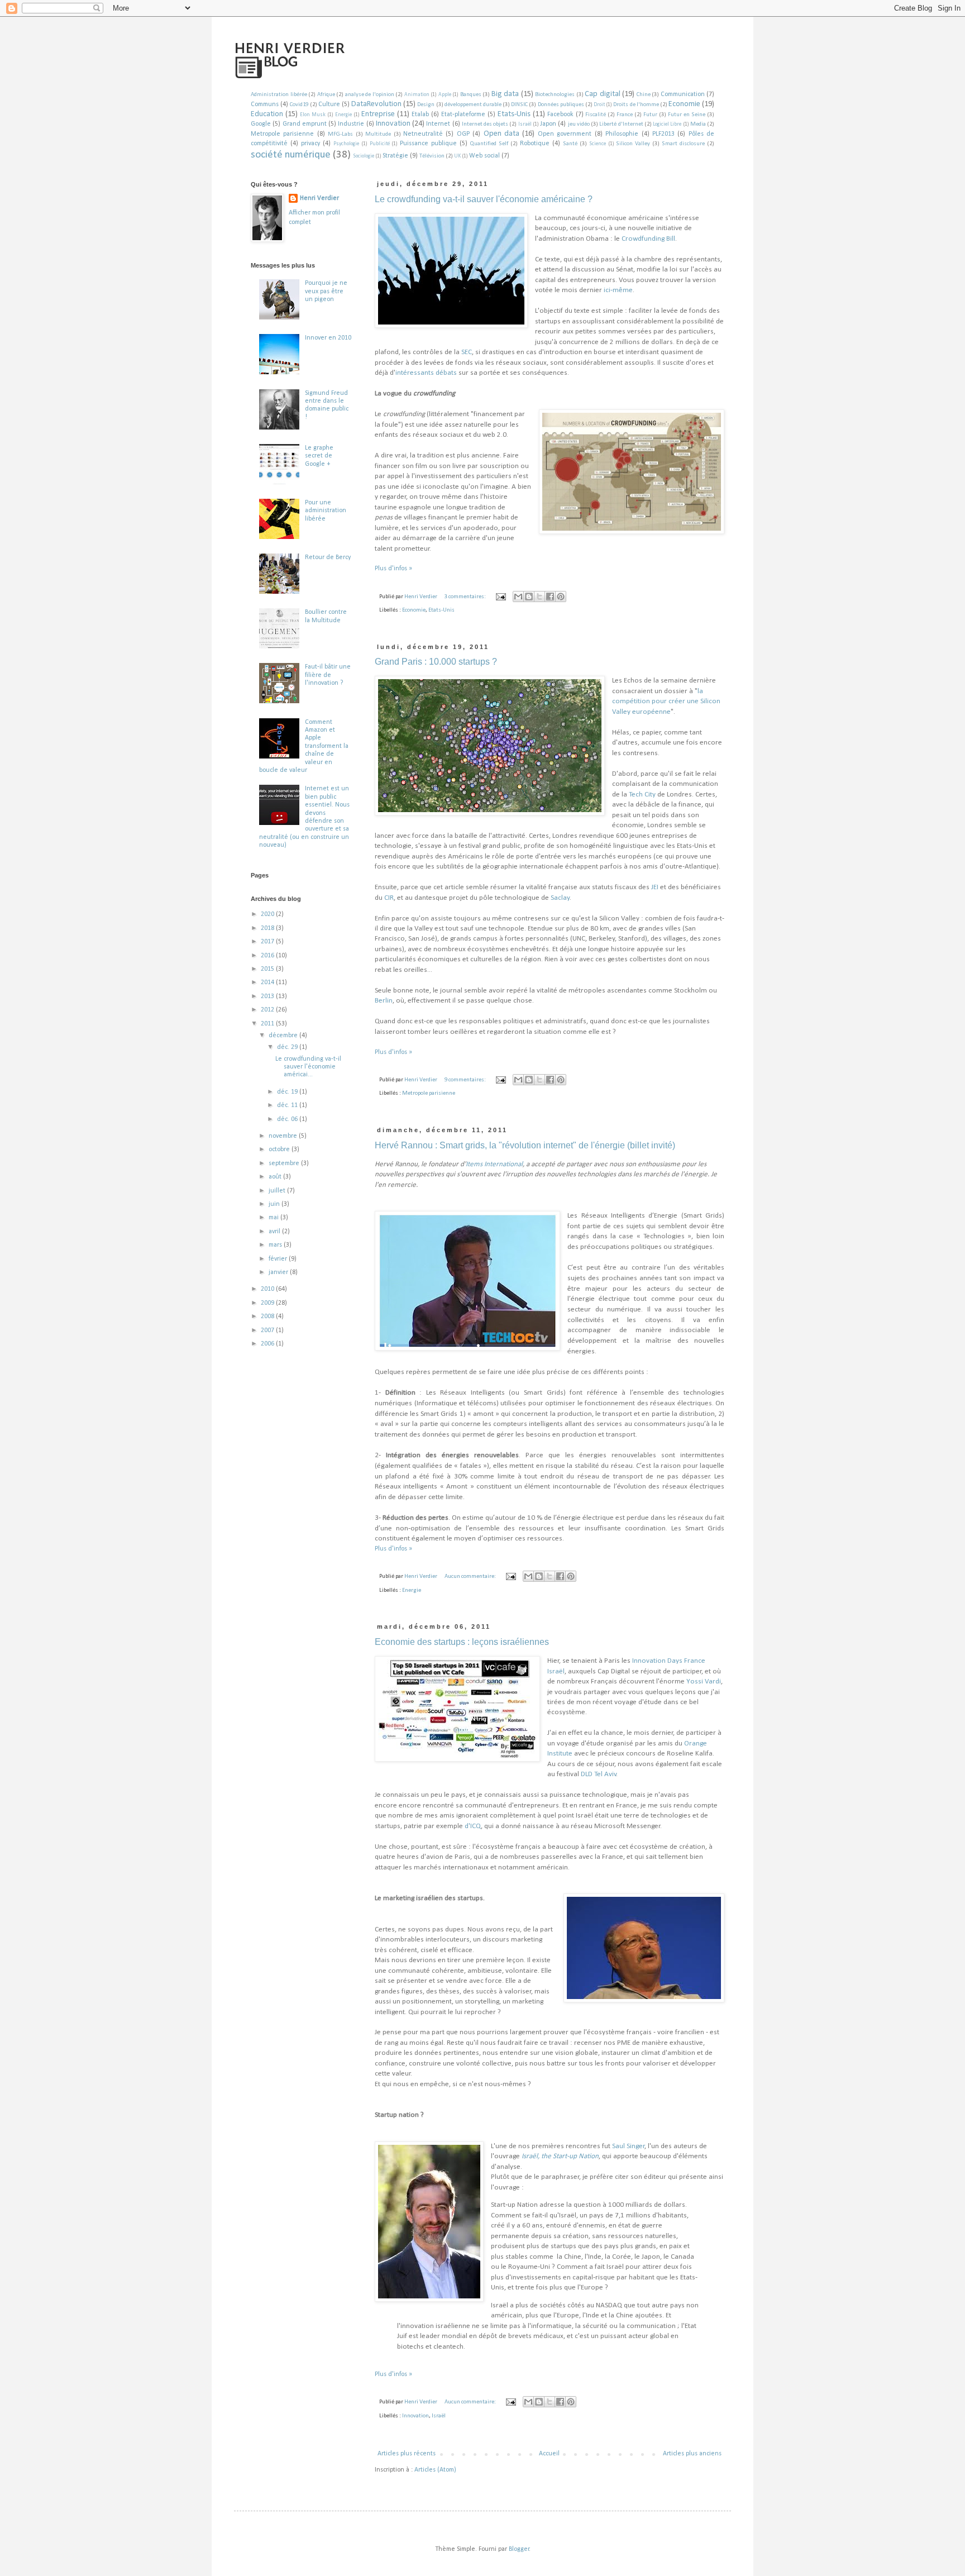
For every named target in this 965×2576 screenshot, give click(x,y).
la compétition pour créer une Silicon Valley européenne (666, 702)
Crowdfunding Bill (648, 239)
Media (698, 124)
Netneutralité (423, 134)
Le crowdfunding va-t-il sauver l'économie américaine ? (484, 199)
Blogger (519, 2549)
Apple (445, 95)
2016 (268, 956)
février (279, 1259)
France (625, 115)
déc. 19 (288, 1092)
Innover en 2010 (328, 338)
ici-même (618, 290)
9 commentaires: (466, 1080)
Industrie (351, 124)
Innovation (393, 124)
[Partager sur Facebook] (550, 597)
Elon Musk (313, 115)
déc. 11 (288, 1105)
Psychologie (346, 144)
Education (267, 114)
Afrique (326, 95)
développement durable (473, 105)
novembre (284, 1136)
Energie (343, 115)
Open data (501, 134)
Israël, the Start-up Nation (560, 2156)
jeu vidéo (579, 124)
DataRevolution (376, 104)
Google (261, 124)
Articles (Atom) (435, 2470)
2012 (268, 1010)
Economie (684, 104)
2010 (268, 1289)
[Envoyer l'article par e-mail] (500, 597)
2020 (268, 914)
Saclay (560, 898)
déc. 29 (288, 1047)
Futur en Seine (687, 115)
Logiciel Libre (667, 124)
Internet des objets (485, 124)
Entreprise (378, 114)
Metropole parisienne (282, 134)
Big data (505, 94)
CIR (389, 898)
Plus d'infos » (393, 569)
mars (276, 1245)
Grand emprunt (305, 124)
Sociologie (364, 156)
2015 (268, 969)
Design (426, 105)
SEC (467, 352)
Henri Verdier (319, 198)
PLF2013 (663, 134)
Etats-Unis (514, 114)
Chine (644, 95)
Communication (683, 94)
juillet (278, 1191)
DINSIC (519, 105)
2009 (268, 1303)
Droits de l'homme (636, 105)
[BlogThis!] (529, 597)
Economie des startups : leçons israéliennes (462, 1642)
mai (274, 1218)
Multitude (378, 134)
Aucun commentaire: (471, 1576)
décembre (284, 1036)
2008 (268, 1316)
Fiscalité (596, 115)
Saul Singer (629, 2146)
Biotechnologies (555, 95)
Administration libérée (279, 95)
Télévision (432, 156)
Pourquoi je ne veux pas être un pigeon (326, 291)
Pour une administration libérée (326, 511)
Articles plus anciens (692, 2454)
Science (598, 144)
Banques (471, 95)
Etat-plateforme (463, 115)
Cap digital (603, 94)
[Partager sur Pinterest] (561, 597)
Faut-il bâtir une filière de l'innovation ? (328, 675)
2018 (268, 928)
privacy (310, 144)
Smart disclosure (683, 144)
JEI (655, 887)
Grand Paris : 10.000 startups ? (436, 662)
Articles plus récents (407, 2454)
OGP (463, 134)
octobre (280, 1149)
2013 (268, 996)
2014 (268, 982)
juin (275, 1204)
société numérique (291, 155)
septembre (285, 1163)
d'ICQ (473, 1826)
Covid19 (299, 105)
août (276, 1177)
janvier (279, 1272)
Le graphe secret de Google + (319, 456)
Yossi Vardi (704, 1681)
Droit (599, 105)
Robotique (535, 144)
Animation (417, 95)
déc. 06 (288, 1119)
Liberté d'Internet (621, 124)
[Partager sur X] (539, 597)
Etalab (420, 115)
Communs (265, 104)
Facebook (560, 115)
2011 (268, 1024)
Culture (329, 104)
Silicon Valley (633, 144)
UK (457, 156)
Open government (565, 134)
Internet (438, 124)
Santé (570, 144)
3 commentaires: (466, 597)
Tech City (642, 795)
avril (275, 1232)
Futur (650, 115)
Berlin (384, 1001)
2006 (268, 1344)
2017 (268, 942)
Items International (494, 1164)
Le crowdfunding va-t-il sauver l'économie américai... (308, 1067)
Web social (484, 156)
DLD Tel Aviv (599, 1774)
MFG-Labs (340, 134)
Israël (525, 124)
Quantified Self (489, 144)
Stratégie (395, 156)
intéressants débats (426, 373)
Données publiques (561, 105)
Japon (548, 124)
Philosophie (622, 134)
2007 (268, 1330)
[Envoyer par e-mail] (518, 597)
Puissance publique (428, 144)
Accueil (549, 2454)
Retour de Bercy (328, 557)
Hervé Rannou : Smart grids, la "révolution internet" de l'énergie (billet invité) (525, 1145)
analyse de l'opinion (370, 95)
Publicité (380, 144)
